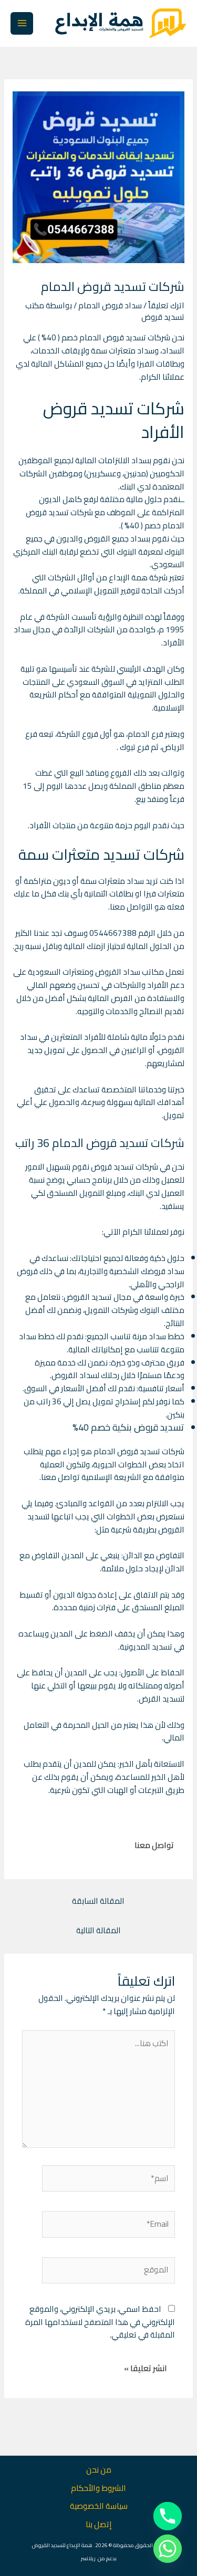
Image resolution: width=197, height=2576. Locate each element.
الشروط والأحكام (98, 2488)
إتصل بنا (99, 2524)
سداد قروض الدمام (110, 305)
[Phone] (168, 2516)
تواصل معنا (154, 1845)
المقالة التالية (98, 1930)
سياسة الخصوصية (99, 2506)
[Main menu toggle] (22, 23)
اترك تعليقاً (166, 305)
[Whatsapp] (168, 2549)
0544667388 (113, 933)
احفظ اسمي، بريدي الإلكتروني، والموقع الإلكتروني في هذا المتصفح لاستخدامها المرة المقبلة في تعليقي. (100, 2322)
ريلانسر (88, 2558)
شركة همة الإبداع (138, 577)
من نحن (99, 2470)
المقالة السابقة (98, 1901)
